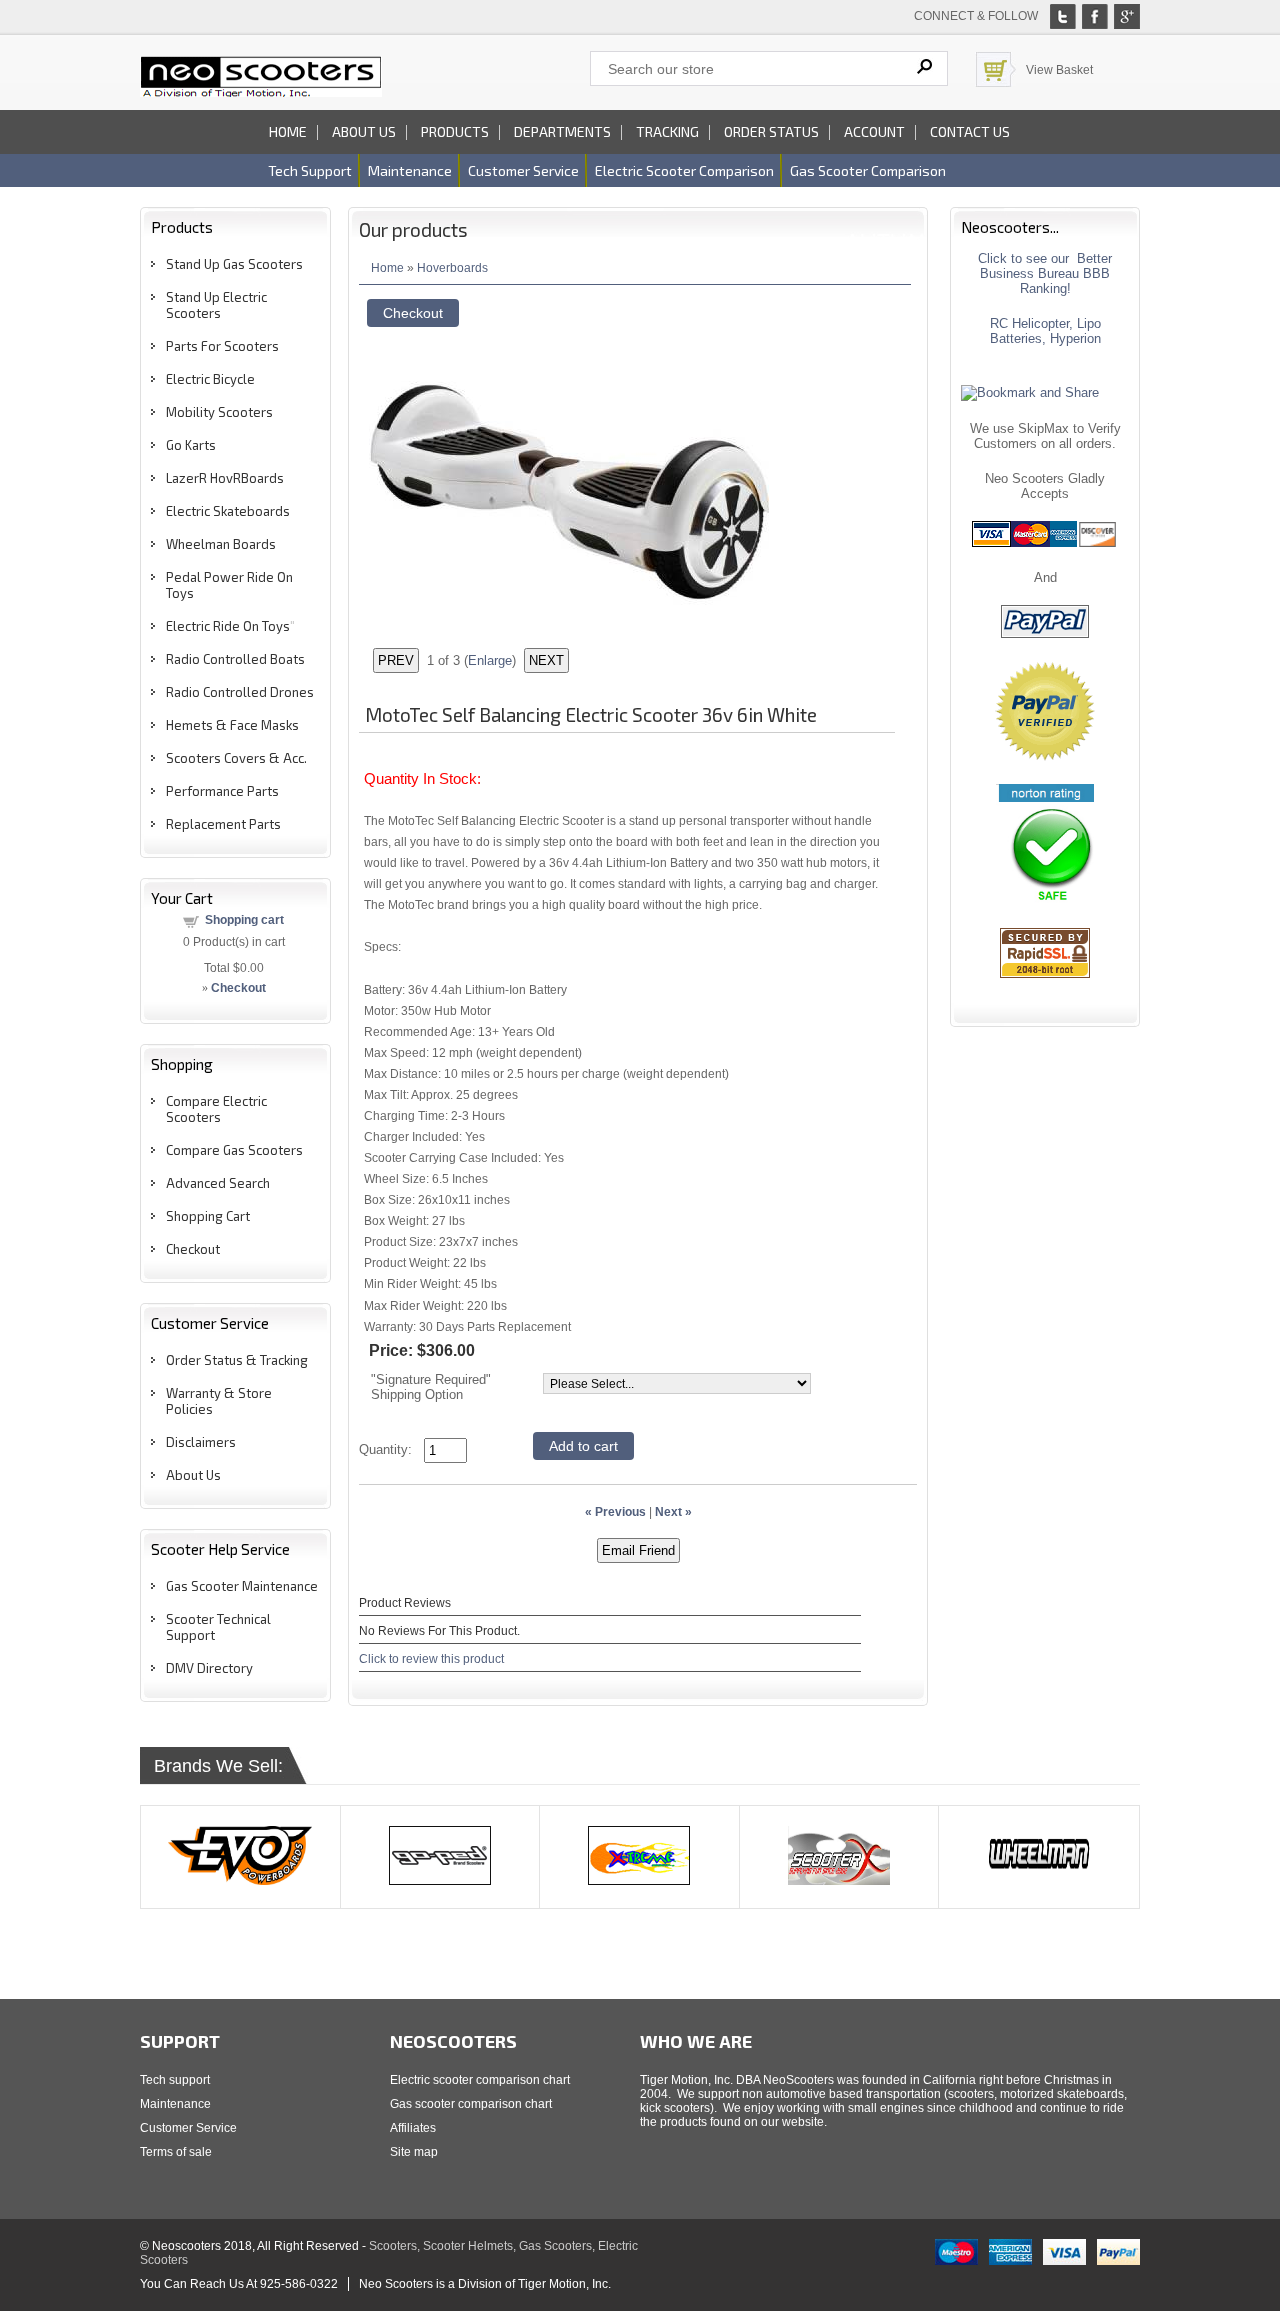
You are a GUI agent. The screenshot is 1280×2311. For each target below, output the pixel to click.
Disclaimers (201, 1442)
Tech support (310, 170)
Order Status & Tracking (237, 1360)
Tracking (667, 131)
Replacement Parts (223, 824)
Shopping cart (244, 920)
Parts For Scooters (222, 346)
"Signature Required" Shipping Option (431, 1387)
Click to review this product (431, 1658)
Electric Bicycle (210, 379)
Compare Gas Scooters (234, 1150)
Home (288, 131)
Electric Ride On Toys (228, 626)
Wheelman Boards (221, 544)
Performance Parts (222, 791)
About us (364, 131)
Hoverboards (452, 267)
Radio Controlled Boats (235, 659)
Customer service (523, 170)
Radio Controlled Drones (240, 692)
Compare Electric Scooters (216, 1109)
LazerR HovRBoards (225, 478)
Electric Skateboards (228, 511)
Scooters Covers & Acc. (236, 758)
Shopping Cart (208, 1216)
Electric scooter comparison (684, 170)
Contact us (970, 131)
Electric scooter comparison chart (480, 2080)
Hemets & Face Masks (232, 725)
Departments (562, 131)
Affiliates (413, 2128)
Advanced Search (218, 1183)
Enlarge (490, 660)
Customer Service (188, 2128)
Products (455, 131)
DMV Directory (209, 1668)
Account (874, 131)
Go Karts (191, 445)
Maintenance (410, 170)
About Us (193, 1475)
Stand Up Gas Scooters (234, 264)
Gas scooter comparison (868, 170)
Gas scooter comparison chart (471, 2104)
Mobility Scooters (219, 412)
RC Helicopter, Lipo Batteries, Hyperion (1045, 331)
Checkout (193, 1249)
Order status (771, 131)
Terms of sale (176, 2152)
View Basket (1059, 70)
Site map (414, 2152)
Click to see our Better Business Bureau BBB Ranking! (1045, 273)
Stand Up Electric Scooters (216, 305)
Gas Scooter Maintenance (242, 1586)
